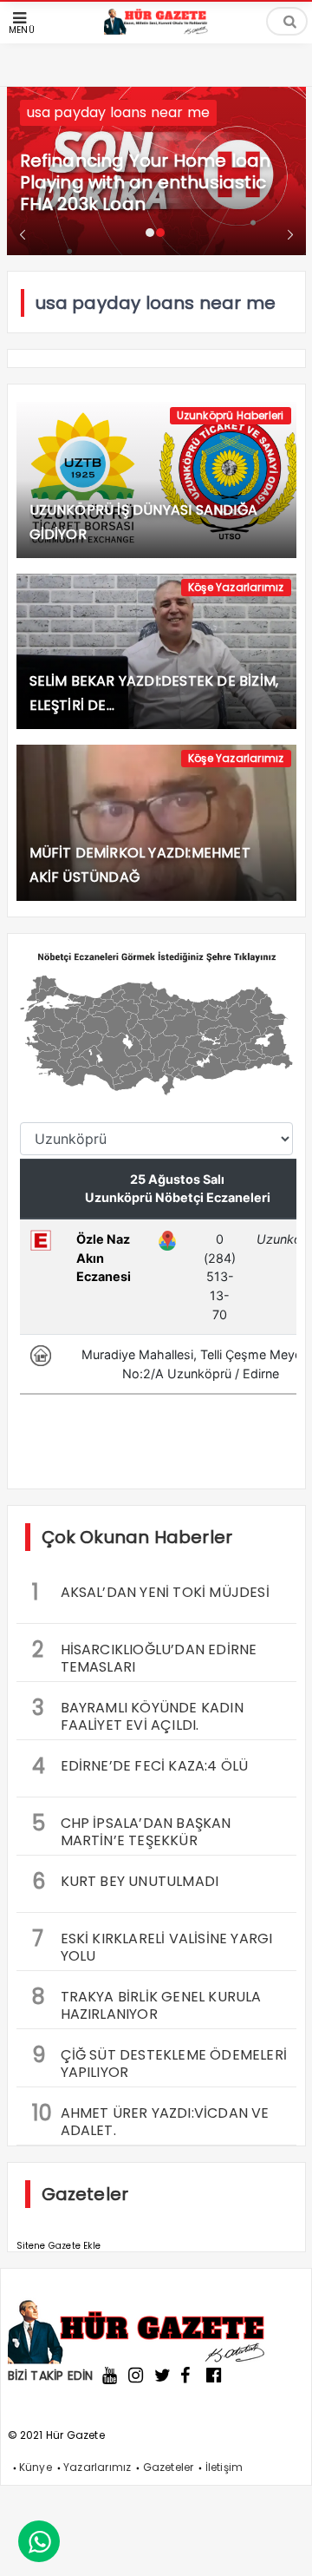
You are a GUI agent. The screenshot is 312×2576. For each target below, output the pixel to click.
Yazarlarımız (97, 2467)
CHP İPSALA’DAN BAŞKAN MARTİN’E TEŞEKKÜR (132, 1830)
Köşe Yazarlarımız (236, 587)
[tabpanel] (156, 171)
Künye (36, 2467)
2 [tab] (160, 233)
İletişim (224, 2467)
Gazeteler (169, 2467)
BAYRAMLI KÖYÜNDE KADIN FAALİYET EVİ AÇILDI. (138, 1714)
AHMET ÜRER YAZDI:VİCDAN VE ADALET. (151, 2119)
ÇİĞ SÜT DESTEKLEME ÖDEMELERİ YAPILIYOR (160, 2061)
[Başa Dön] (282, 2546)
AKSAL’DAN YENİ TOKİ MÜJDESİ (151, 1592)
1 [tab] (150, 233)
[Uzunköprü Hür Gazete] (156, 30)
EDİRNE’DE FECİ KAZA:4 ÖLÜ (140, 1766)
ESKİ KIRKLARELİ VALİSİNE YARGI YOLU (153, 1945)
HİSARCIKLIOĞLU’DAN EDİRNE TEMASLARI (145, 1656)
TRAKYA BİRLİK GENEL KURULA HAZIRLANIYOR (147, 2003)
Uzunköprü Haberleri (231, 415)
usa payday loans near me (119, 112)
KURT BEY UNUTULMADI (126, 1881)
